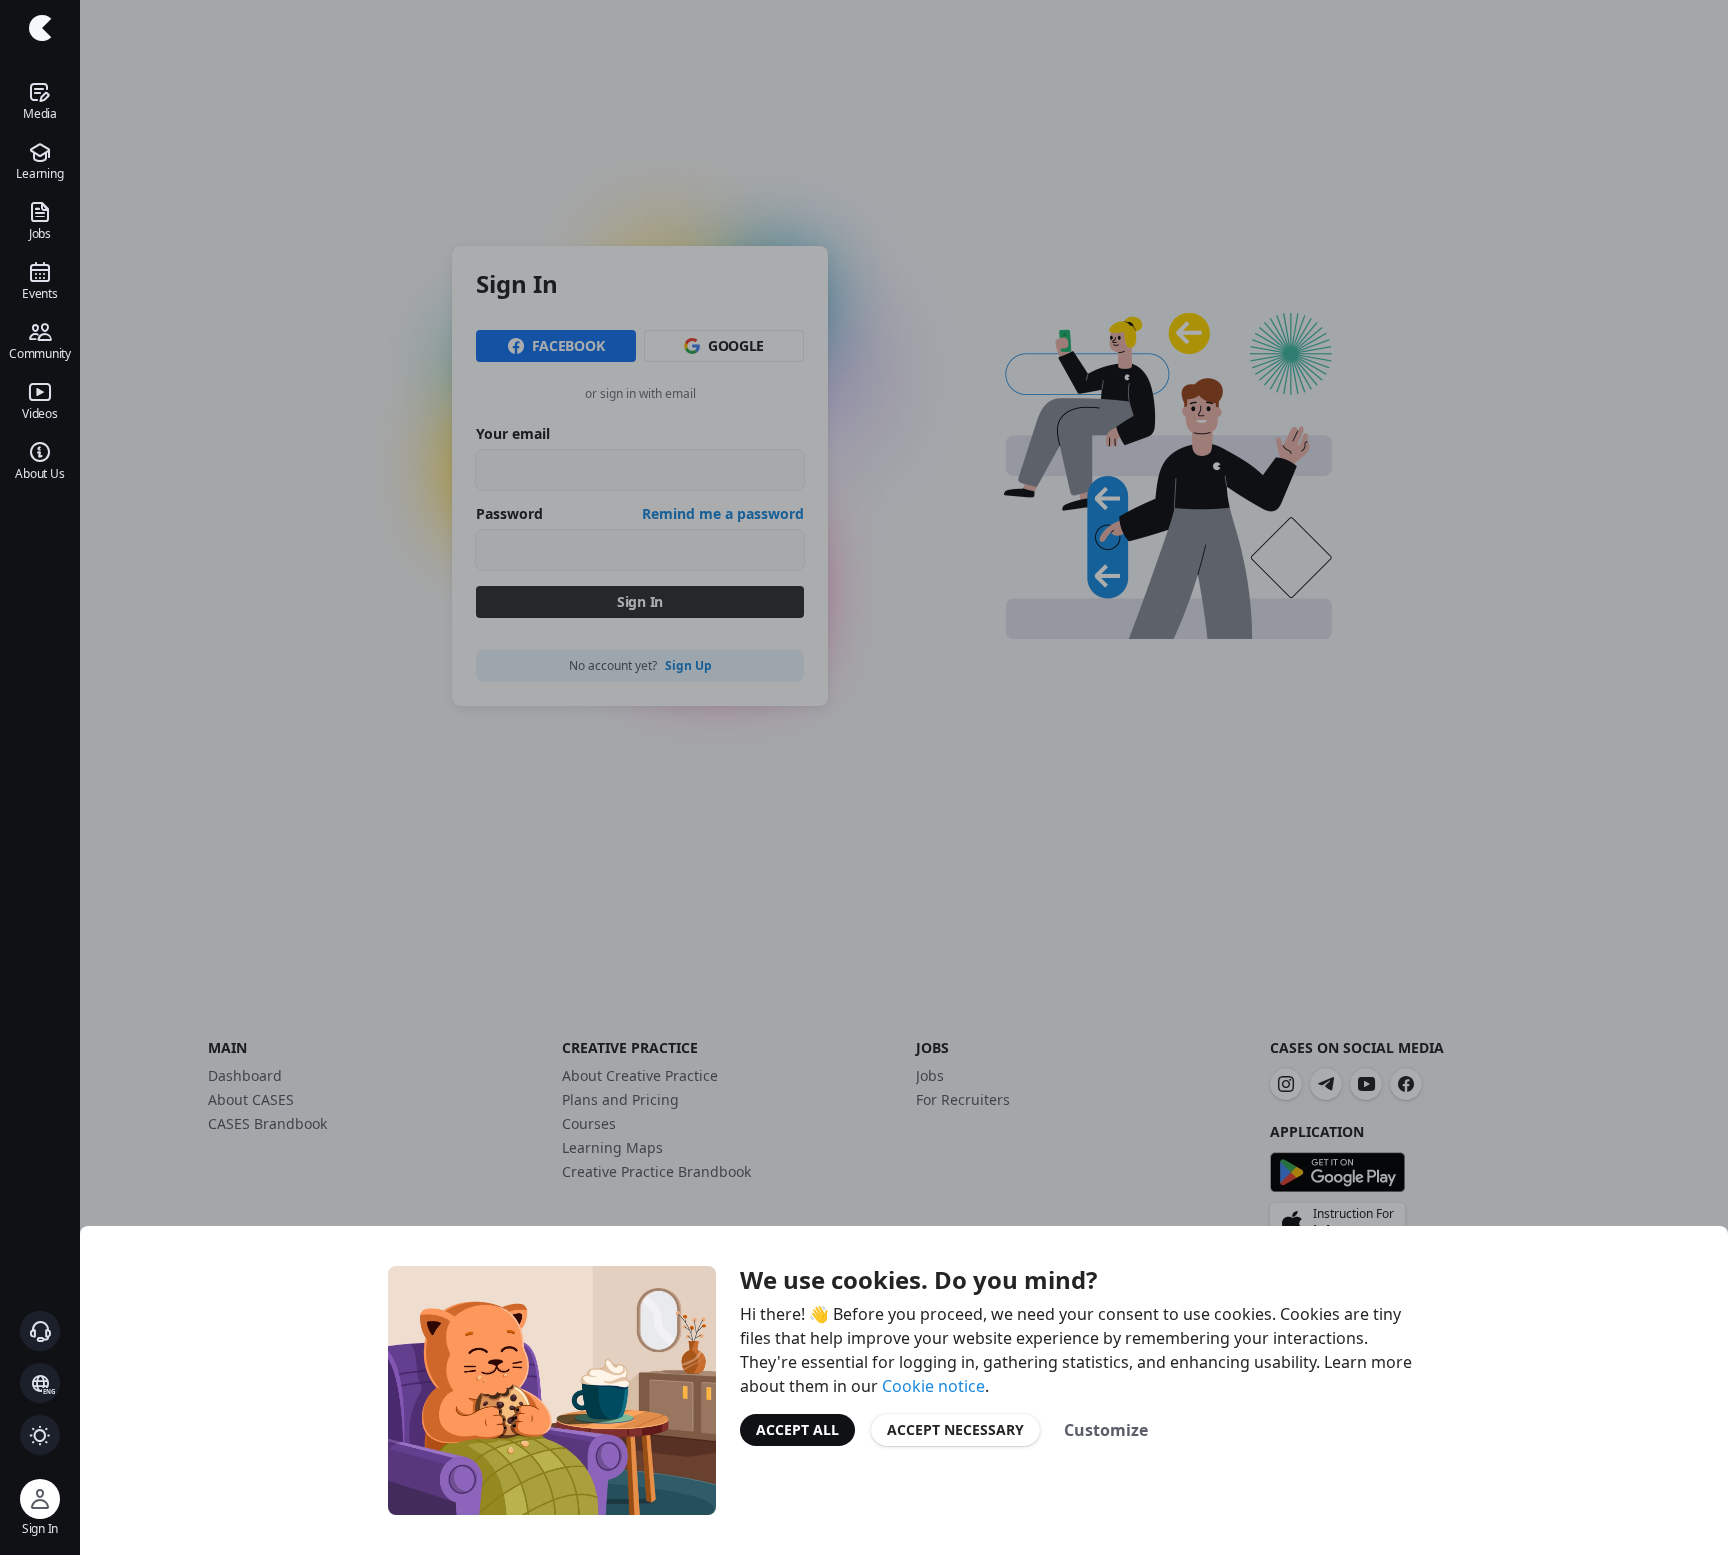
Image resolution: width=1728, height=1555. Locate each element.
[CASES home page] (40, 28)
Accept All (797, 1429)
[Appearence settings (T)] (40, 1435)
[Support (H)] (40, 1331)
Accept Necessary (955, 1429)
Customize (1106, 1430)
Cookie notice (933, 1386)
